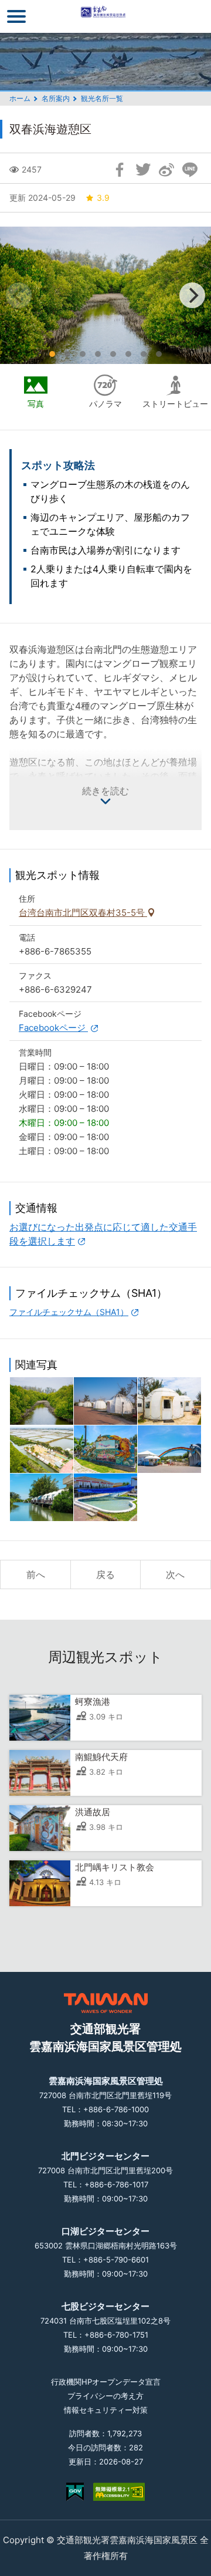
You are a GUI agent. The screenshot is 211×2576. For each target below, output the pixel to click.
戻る (105, 1574)
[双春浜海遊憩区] (105, 1449)
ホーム (20, 98)
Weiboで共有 (166, 170)
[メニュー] (16, 16)
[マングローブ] (42, 1401)
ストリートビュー (175, 404)
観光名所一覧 (102, 98)
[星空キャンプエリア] (169, 1401)
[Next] (192, 295)
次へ (175, 1574)
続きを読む (105, 791)
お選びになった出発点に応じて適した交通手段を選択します (103, 1234)
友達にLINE (190, 170)
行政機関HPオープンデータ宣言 (106, 2382)
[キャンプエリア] (105, 1401)
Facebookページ (53, 1028)
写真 (36, 404)
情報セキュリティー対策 (106, 2410)
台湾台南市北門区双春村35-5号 (83, 913)
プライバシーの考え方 (105, 2396)
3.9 (103, 198)
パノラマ (105, 404)
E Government (75, 2492)
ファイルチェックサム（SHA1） (69, 1312)
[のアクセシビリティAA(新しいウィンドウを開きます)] (119, 2492)
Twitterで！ (143, 170)
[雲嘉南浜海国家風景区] (106, 16)
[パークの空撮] (42, 1449)
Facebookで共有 (120, 170)
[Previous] (19, 295)
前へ (36, 1574)
